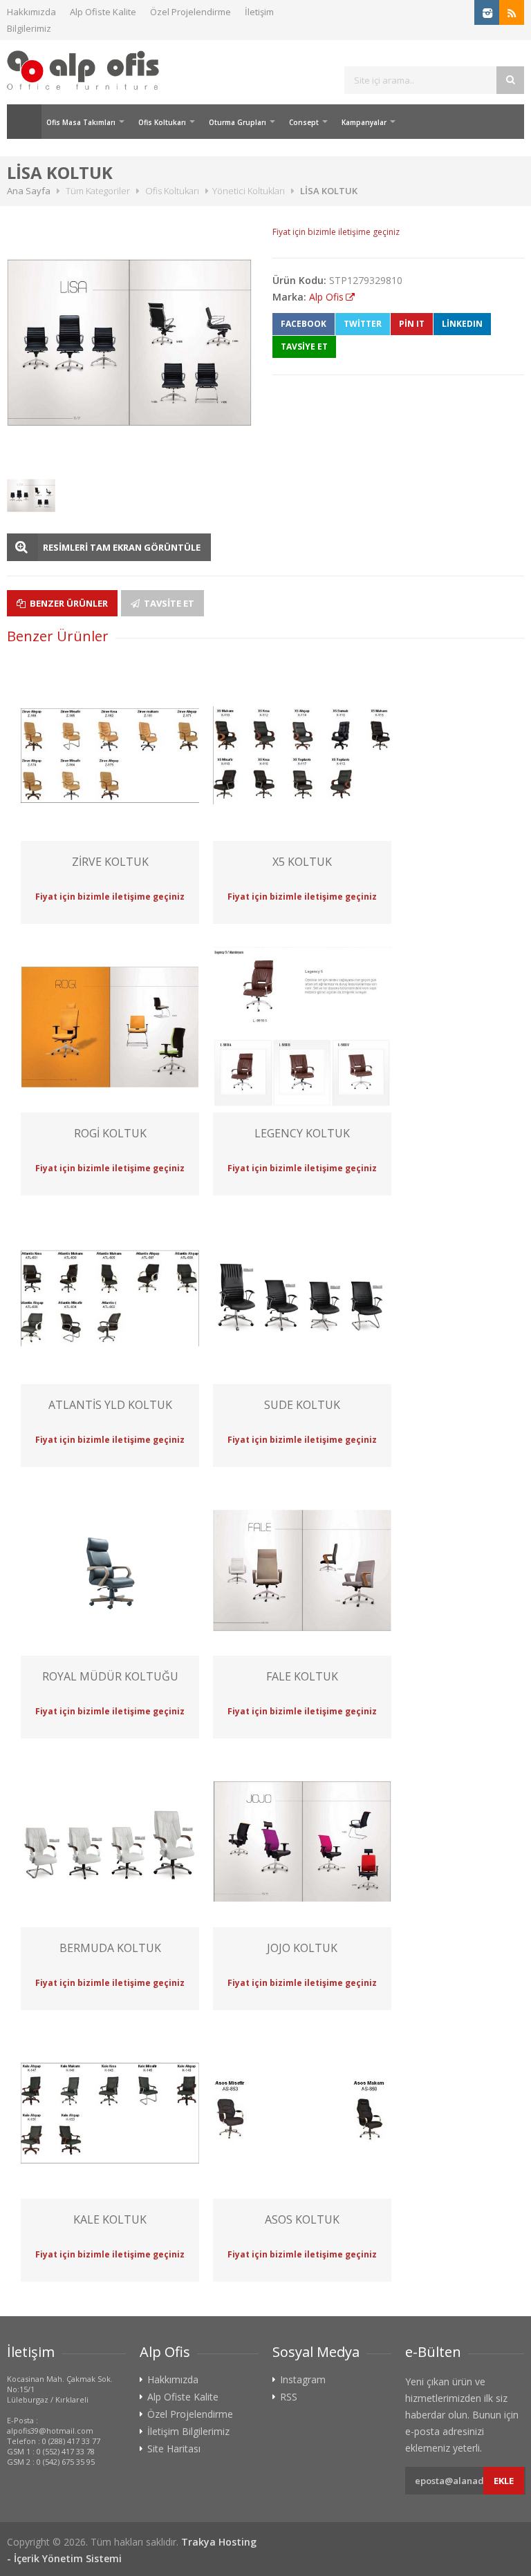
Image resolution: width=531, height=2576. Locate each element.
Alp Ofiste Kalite (103, 12)
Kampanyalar (364, 122)
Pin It (412, 324)
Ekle (504, 2481)
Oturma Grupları (237, 122)
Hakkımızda (31, 12)
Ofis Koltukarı (162, 122)
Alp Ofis (326, 297)
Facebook (304, 324)
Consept (304, 122)
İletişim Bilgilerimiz (188, 2432)
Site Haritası (174, 2449)
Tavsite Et (168, 603)
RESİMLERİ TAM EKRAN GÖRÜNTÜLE (122, 547)
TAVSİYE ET (304, 347)
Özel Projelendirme (190, 12)
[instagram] (487, 12)
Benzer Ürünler (68, 603)
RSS (289, 2397)
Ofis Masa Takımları (81, 122)
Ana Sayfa (24, 122)
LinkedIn (462, 324)
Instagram (303, 2380)
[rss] (512, 12)
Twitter (363, 324)
